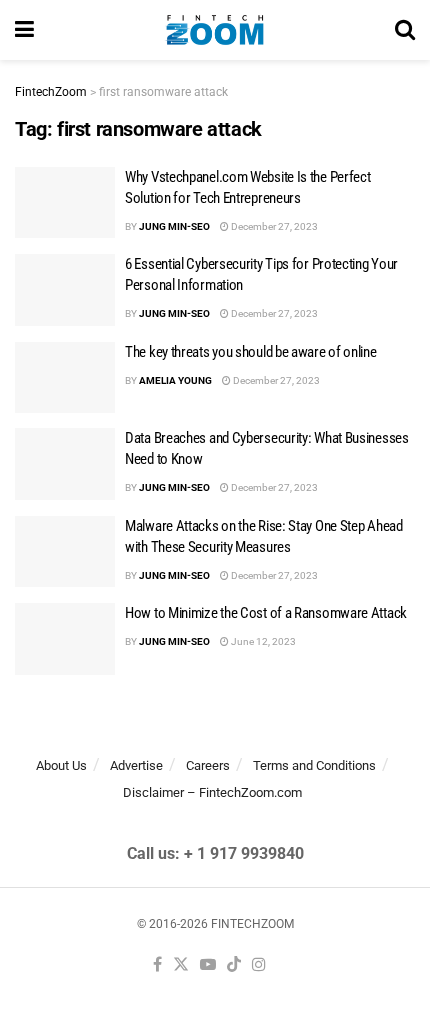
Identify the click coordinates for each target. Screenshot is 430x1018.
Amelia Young (175, 380)
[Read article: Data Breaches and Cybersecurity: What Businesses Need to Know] (65, 464)
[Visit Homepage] (214, 30)
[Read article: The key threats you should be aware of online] (65, 378)
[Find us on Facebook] (157, 965)
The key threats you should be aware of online (251, 352)
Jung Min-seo (174, 226)
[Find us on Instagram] (259, 965)
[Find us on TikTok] (234, 965)
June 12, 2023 (262, 641)
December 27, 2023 (273, 226)
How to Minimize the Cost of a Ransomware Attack (266, 613)
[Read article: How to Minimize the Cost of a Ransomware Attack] (65, 639)
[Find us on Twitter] (181, 965)
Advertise (136, 765)
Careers (208, 765)
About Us (61, 765)
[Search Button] (405, 30)
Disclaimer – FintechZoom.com (212, 792)
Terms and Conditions (314, 765)
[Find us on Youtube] (208, 965)
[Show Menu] (24, 30)
